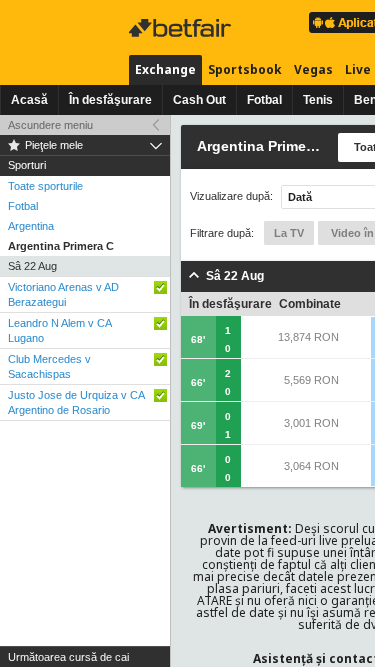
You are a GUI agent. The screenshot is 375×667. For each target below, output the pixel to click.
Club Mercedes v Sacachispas (49, 366)
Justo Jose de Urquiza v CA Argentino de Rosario (76, 402)
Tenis (318, 100)
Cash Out (199, 100)
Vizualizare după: (231, 196)
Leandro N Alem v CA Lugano (60, 330)
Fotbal (264, 100)
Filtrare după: (222, 233)
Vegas (313, 69)
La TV (289, 233)
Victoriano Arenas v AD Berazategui (63, 294)
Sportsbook (245, 69)
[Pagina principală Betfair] (182, 28)
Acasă (29, 100)
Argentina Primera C (61, 246)
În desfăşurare (110, 100)
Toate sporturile (45, 186)
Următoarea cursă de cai (68, 657)
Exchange (165, 69)
